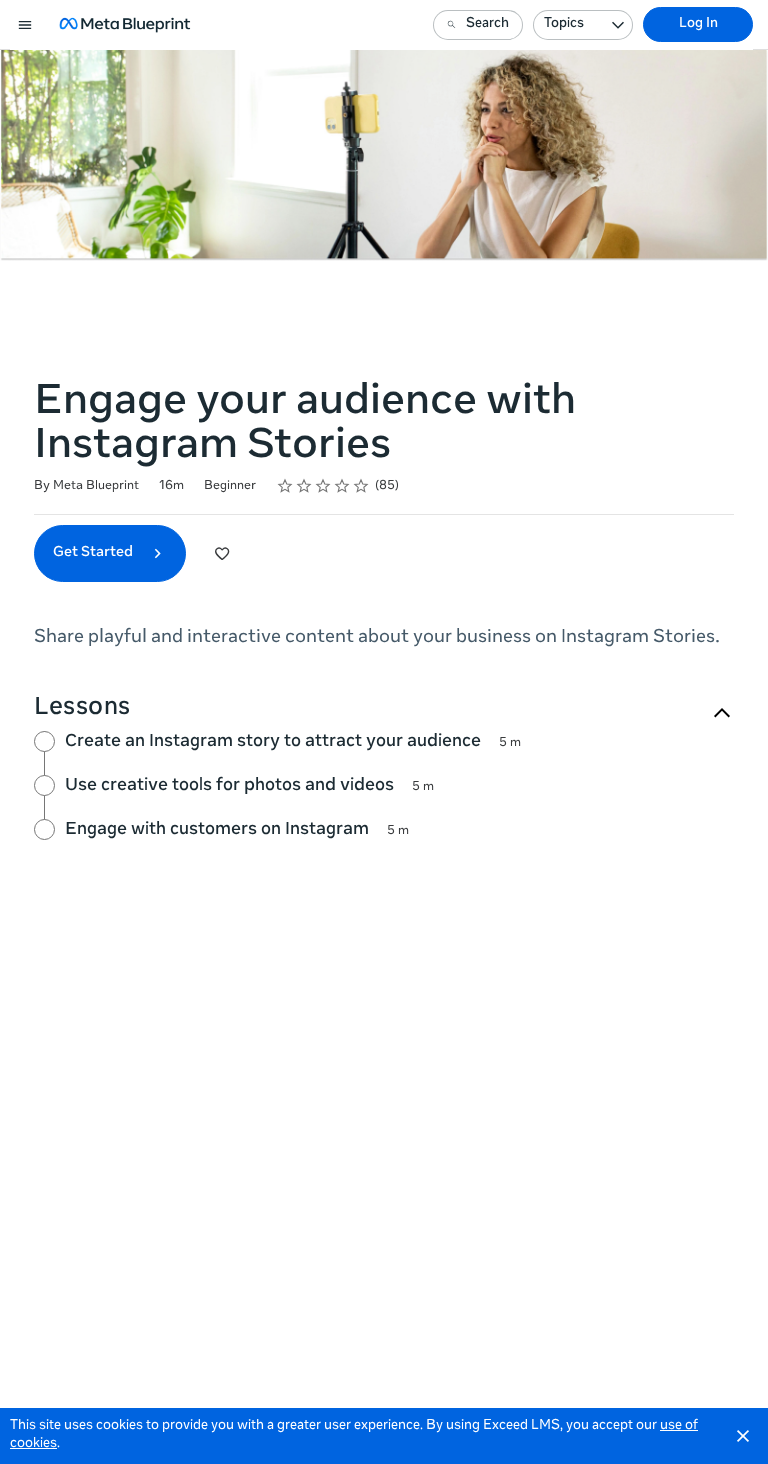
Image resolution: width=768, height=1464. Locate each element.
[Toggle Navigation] (26, 25)
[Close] (743, 1436)
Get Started (94, 553)
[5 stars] (361, 486)
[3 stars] (323, 486)
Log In (698, 24)
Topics (564, 24)
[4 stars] (342, 486)
